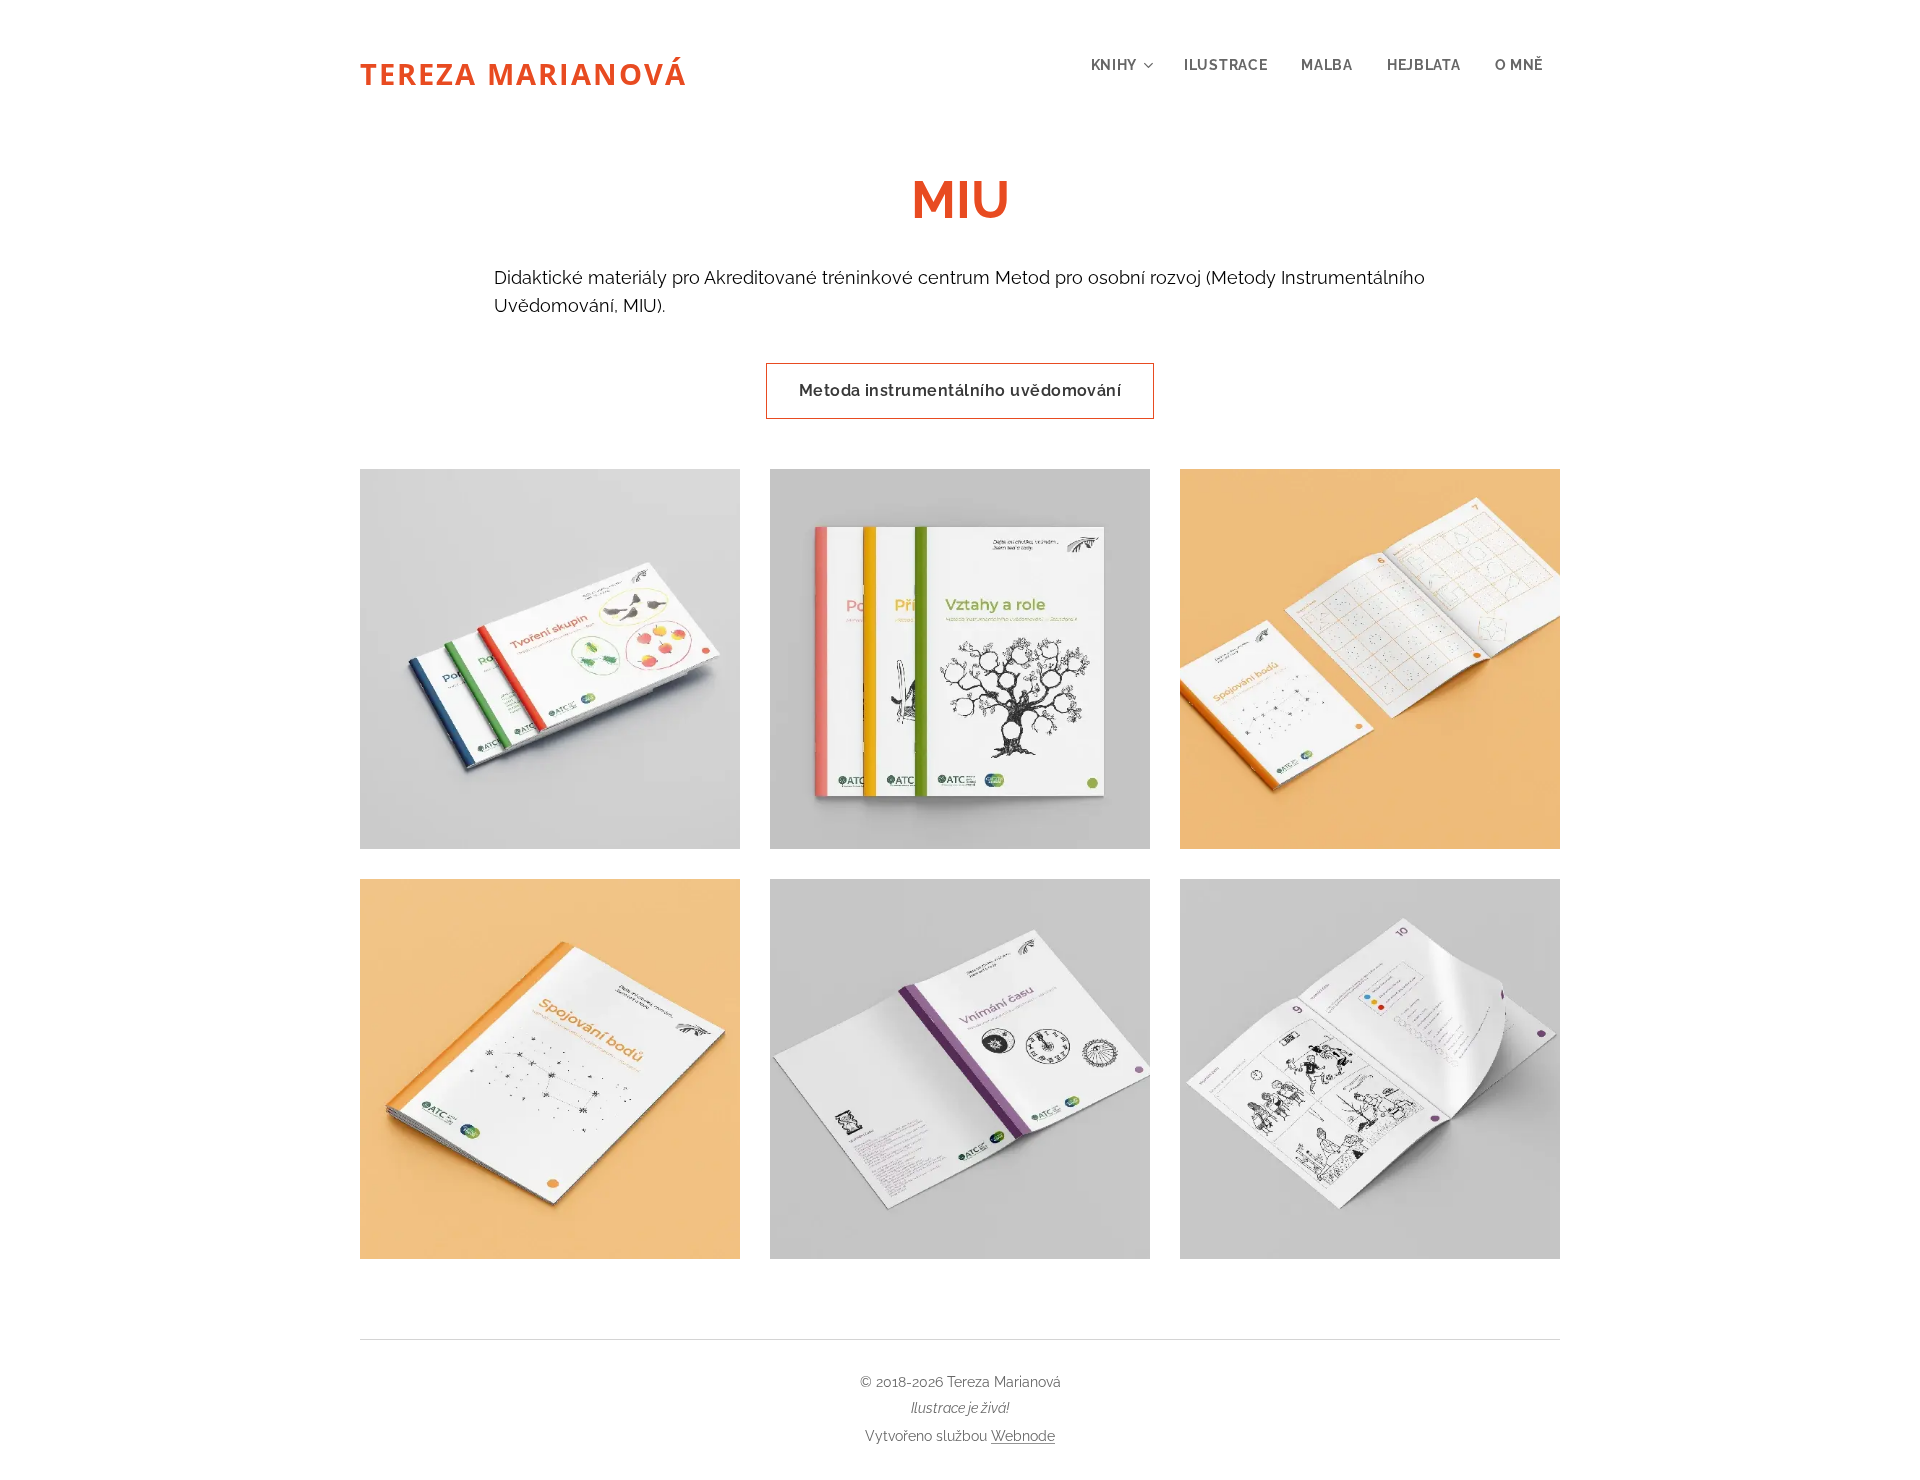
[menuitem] (1121, 65)
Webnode (1023, 1436)
